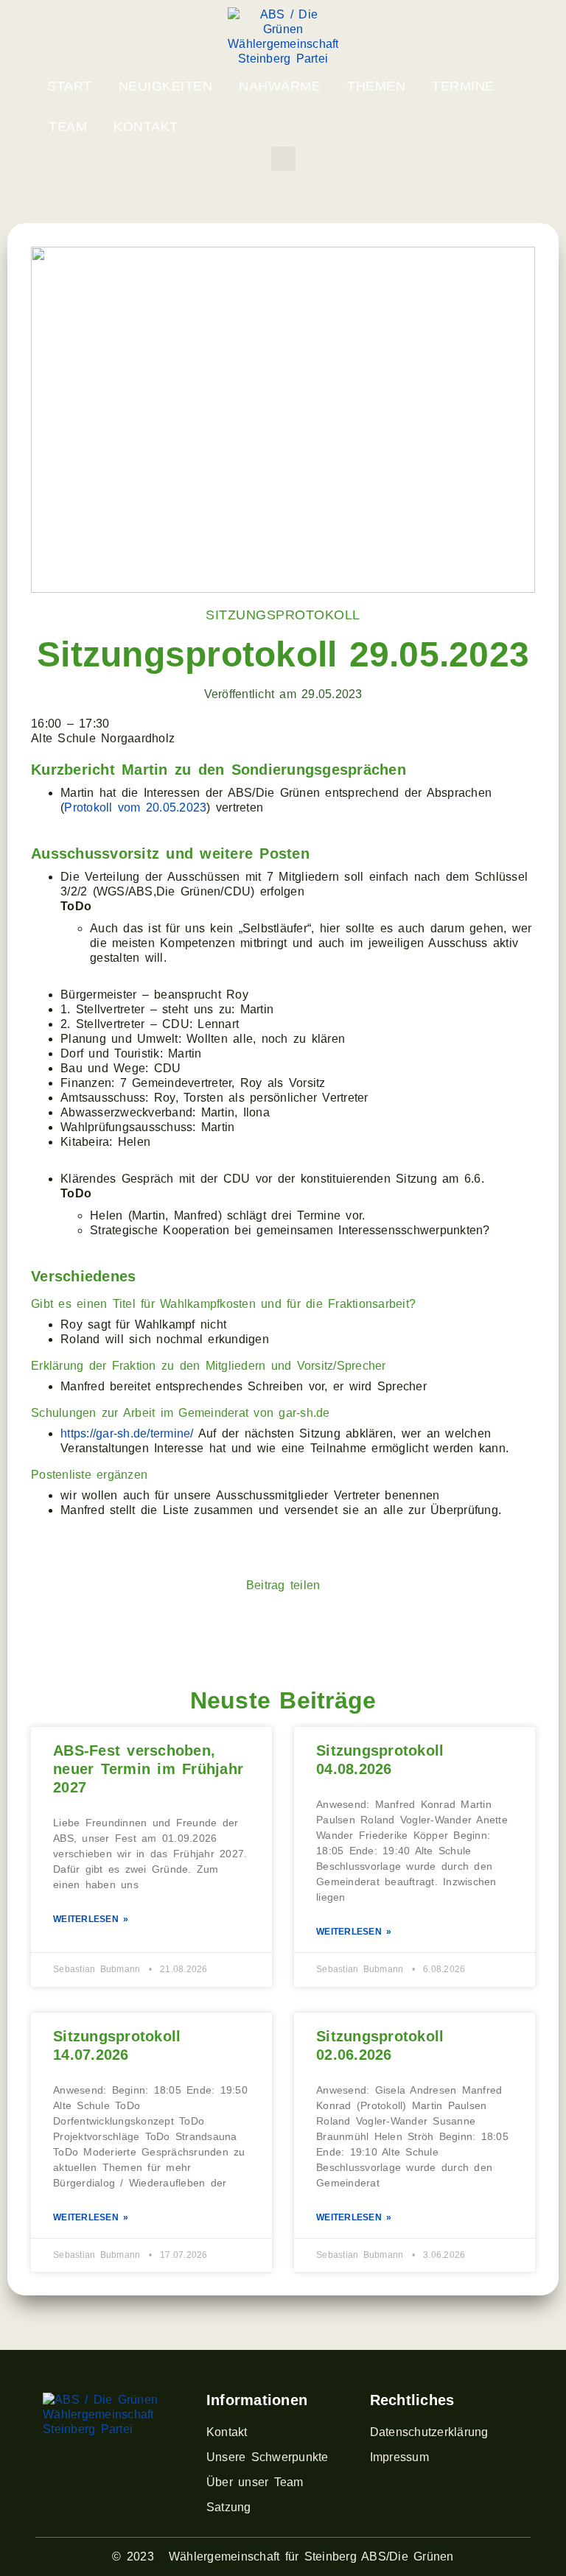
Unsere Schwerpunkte (268, 2457)
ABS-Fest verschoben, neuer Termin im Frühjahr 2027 (148, 1769)
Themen (376, 86)
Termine (463, 86)
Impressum (399, 2457)
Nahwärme (280, 86)
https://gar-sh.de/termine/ (127, 1433)
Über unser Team (255, 2482)
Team (68, 127)
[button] (283, 159)
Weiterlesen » (91, 1919)
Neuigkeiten (166, 86)
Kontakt (146, 127)
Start (70, 86)
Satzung (229, 2507)
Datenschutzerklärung (429, 2432)
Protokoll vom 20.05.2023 (135, 807)
